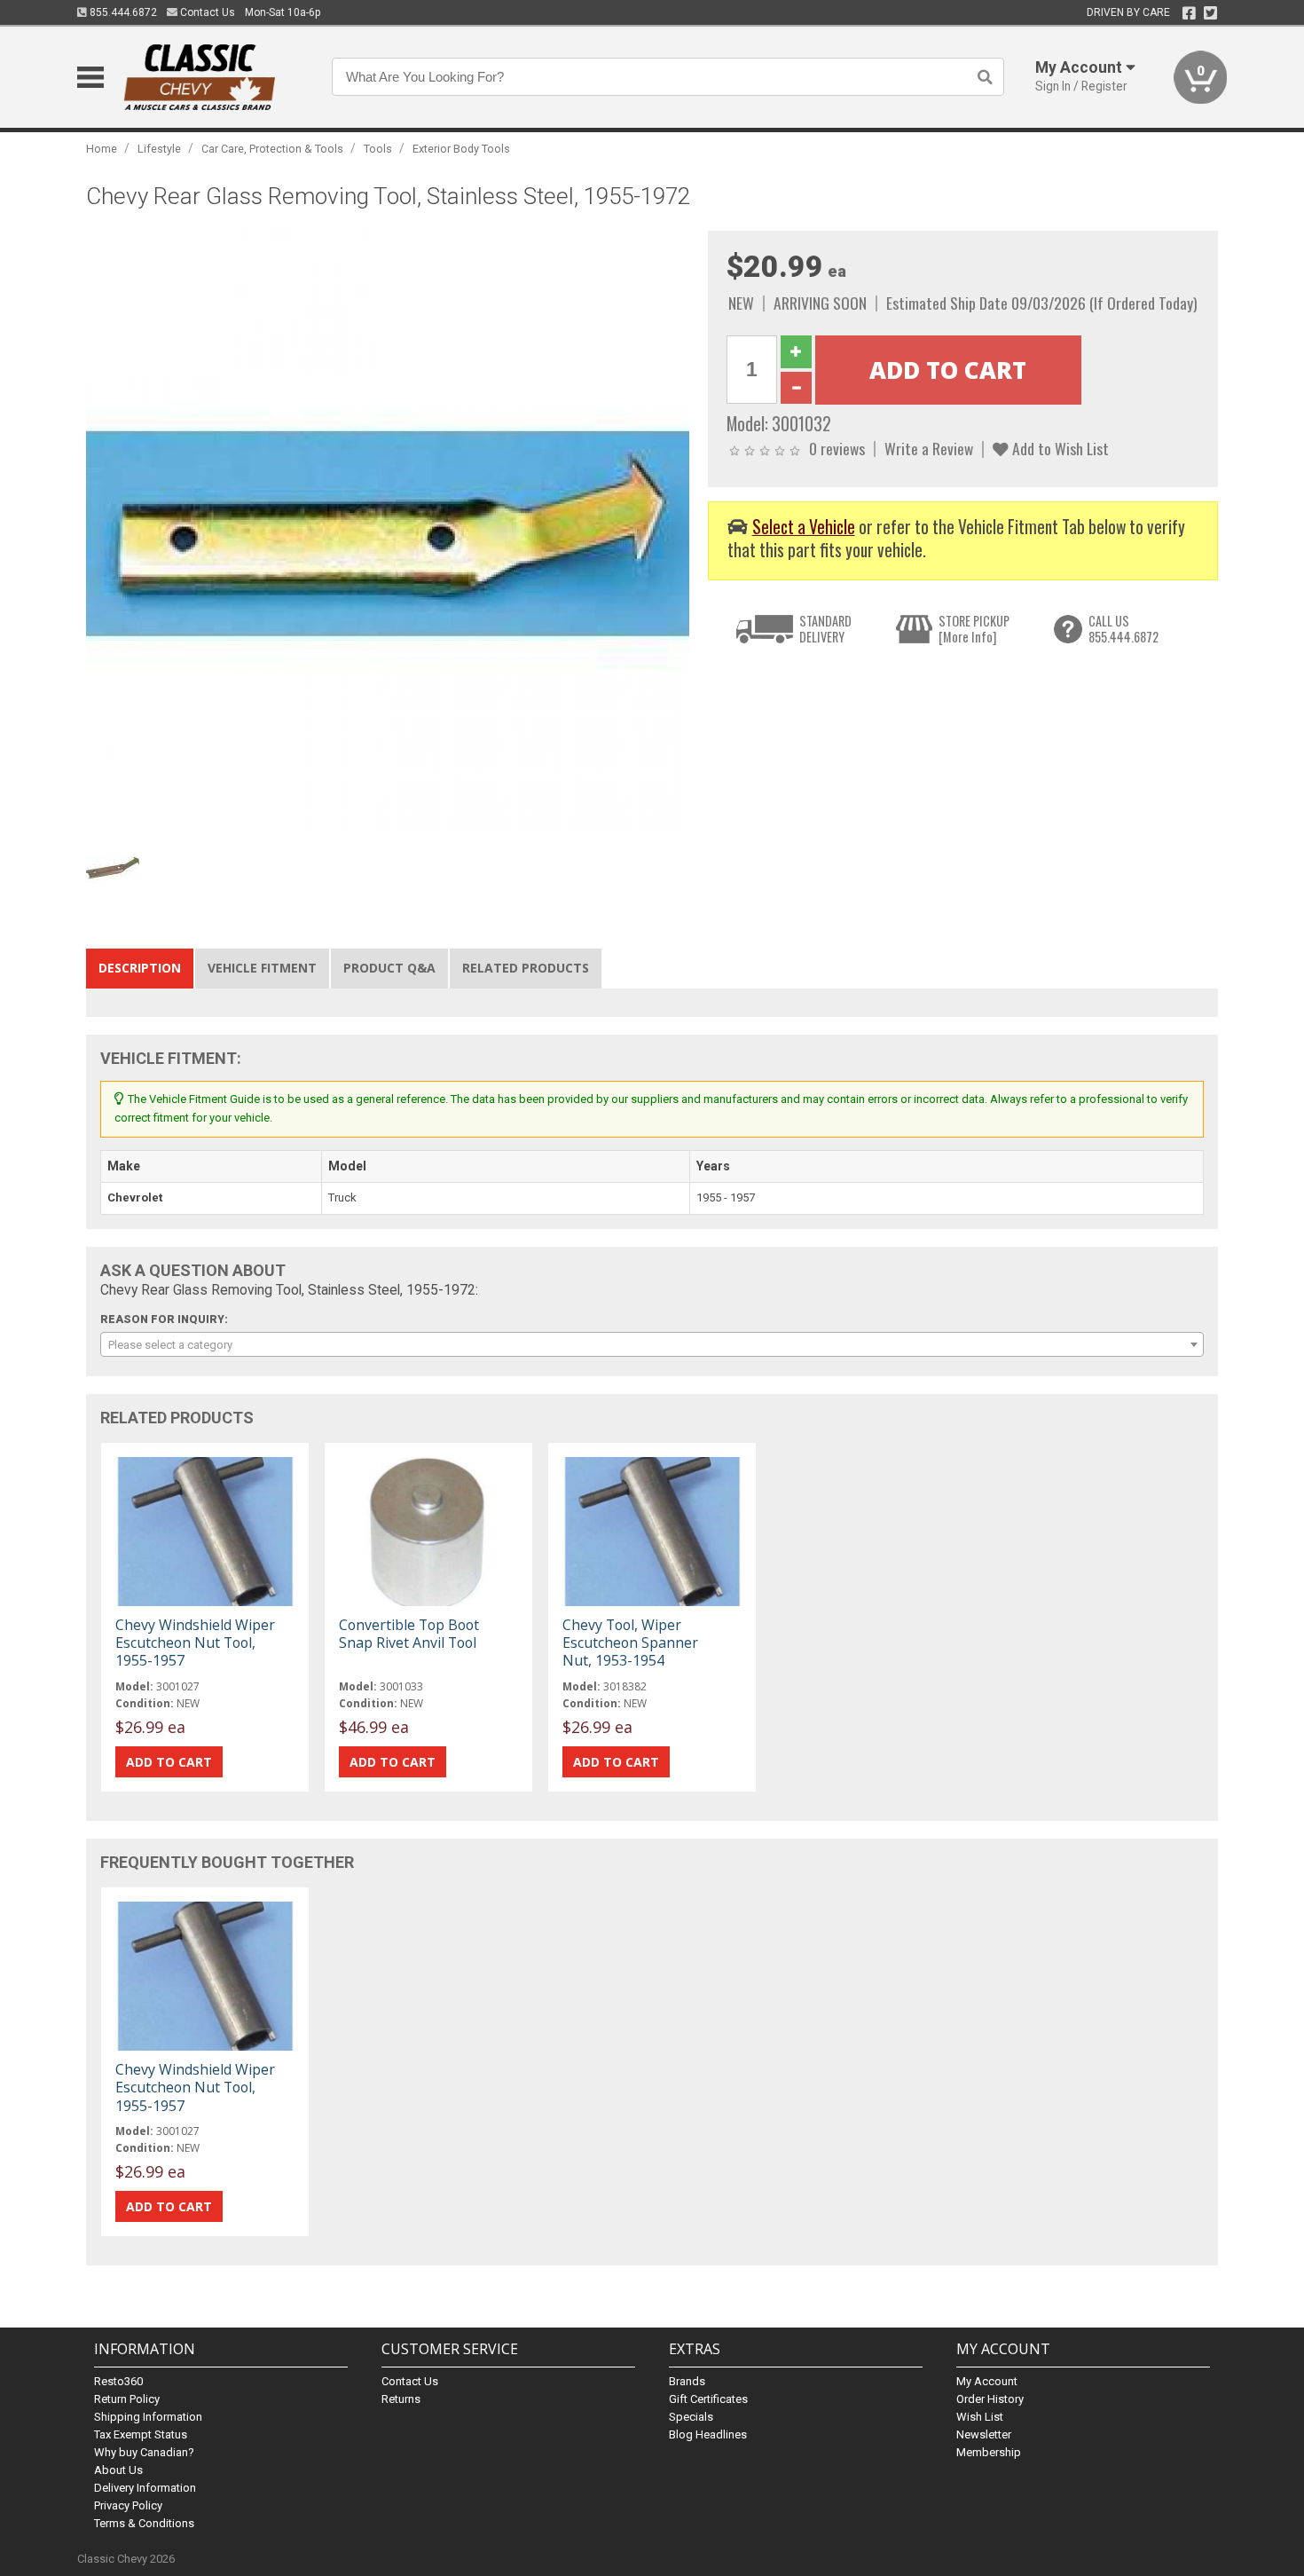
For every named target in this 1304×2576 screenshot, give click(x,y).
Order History (990, 2399)
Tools (378, 149)
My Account (987, 2381)
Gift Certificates (708, 2399)
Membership (989, 2452)
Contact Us (206, 12)
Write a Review (929, 448)
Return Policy (127, 2399)
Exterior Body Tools (461, 149)
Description (140, 968)
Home (102, 149)
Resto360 (118, 2381)
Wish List (980, 2417)
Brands (687, 2381)
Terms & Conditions (144, 2523)
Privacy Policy (128, 2505)
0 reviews (837, 448)
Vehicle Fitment (262, 968)
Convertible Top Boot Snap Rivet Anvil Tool (409, 1634)
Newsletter (984, 2434)
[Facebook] (1189, 13)
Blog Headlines (708, 2434)
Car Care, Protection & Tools (272, 149)
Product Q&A (389, 968)
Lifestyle (159, 149)
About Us (118, 2470)
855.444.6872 (122, 12)
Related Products (526, 968)
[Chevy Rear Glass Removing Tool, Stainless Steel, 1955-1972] (388, 532)
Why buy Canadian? (144, 2452)
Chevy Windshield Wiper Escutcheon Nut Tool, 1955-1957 (195, 1642)
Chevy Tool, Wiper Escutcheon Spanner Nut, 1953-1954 (630, 1642)
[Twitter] (1210, 13)
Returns (401, 2399)
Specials (691, 2417)
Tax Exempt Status (141, 2434)
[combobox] (652, 1344)
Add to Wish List (1059, 448)
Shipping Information (148, 2417)
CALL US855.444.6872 (1123, 629)
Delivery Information (145, 2488)
